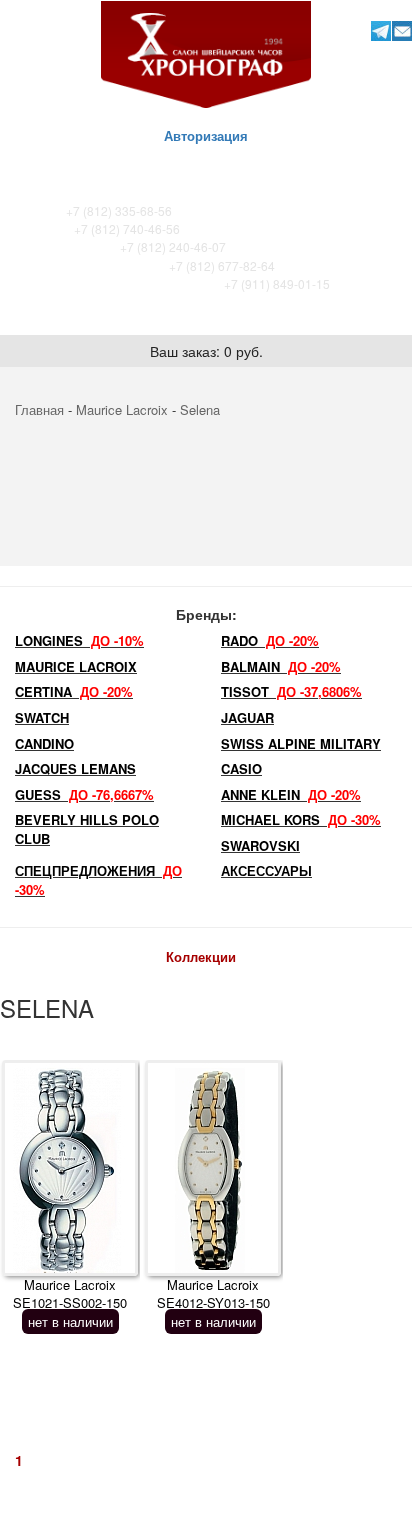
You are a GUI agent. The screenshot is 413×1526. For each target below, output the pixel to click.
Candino (44, 743)
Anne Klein (291, 794)
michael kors (301, 819)
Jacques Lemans (75, 768)
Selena (200, 409)
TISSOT (291, 691)
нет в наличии (70, 1321)
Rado (270, 640)
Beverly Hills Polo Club (87, 829)
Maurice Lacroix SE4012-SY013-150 (213, 1294)
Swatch (42, 717)
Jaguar (247, 717)
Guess (84, 794)
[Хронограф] (206, 52)
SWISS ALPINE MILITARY (301, 743)
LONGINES (79, 640)
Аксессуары (266, 870)
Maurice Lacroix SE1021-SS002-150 (70, 1294)
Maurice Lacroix (122, 409)
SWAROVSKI (260, 845)
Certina (74, 691)
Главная (39, 409)
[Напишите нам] (402, 30)
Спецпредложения (98, 880)
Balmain (281, 666)
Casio (241, 768)
